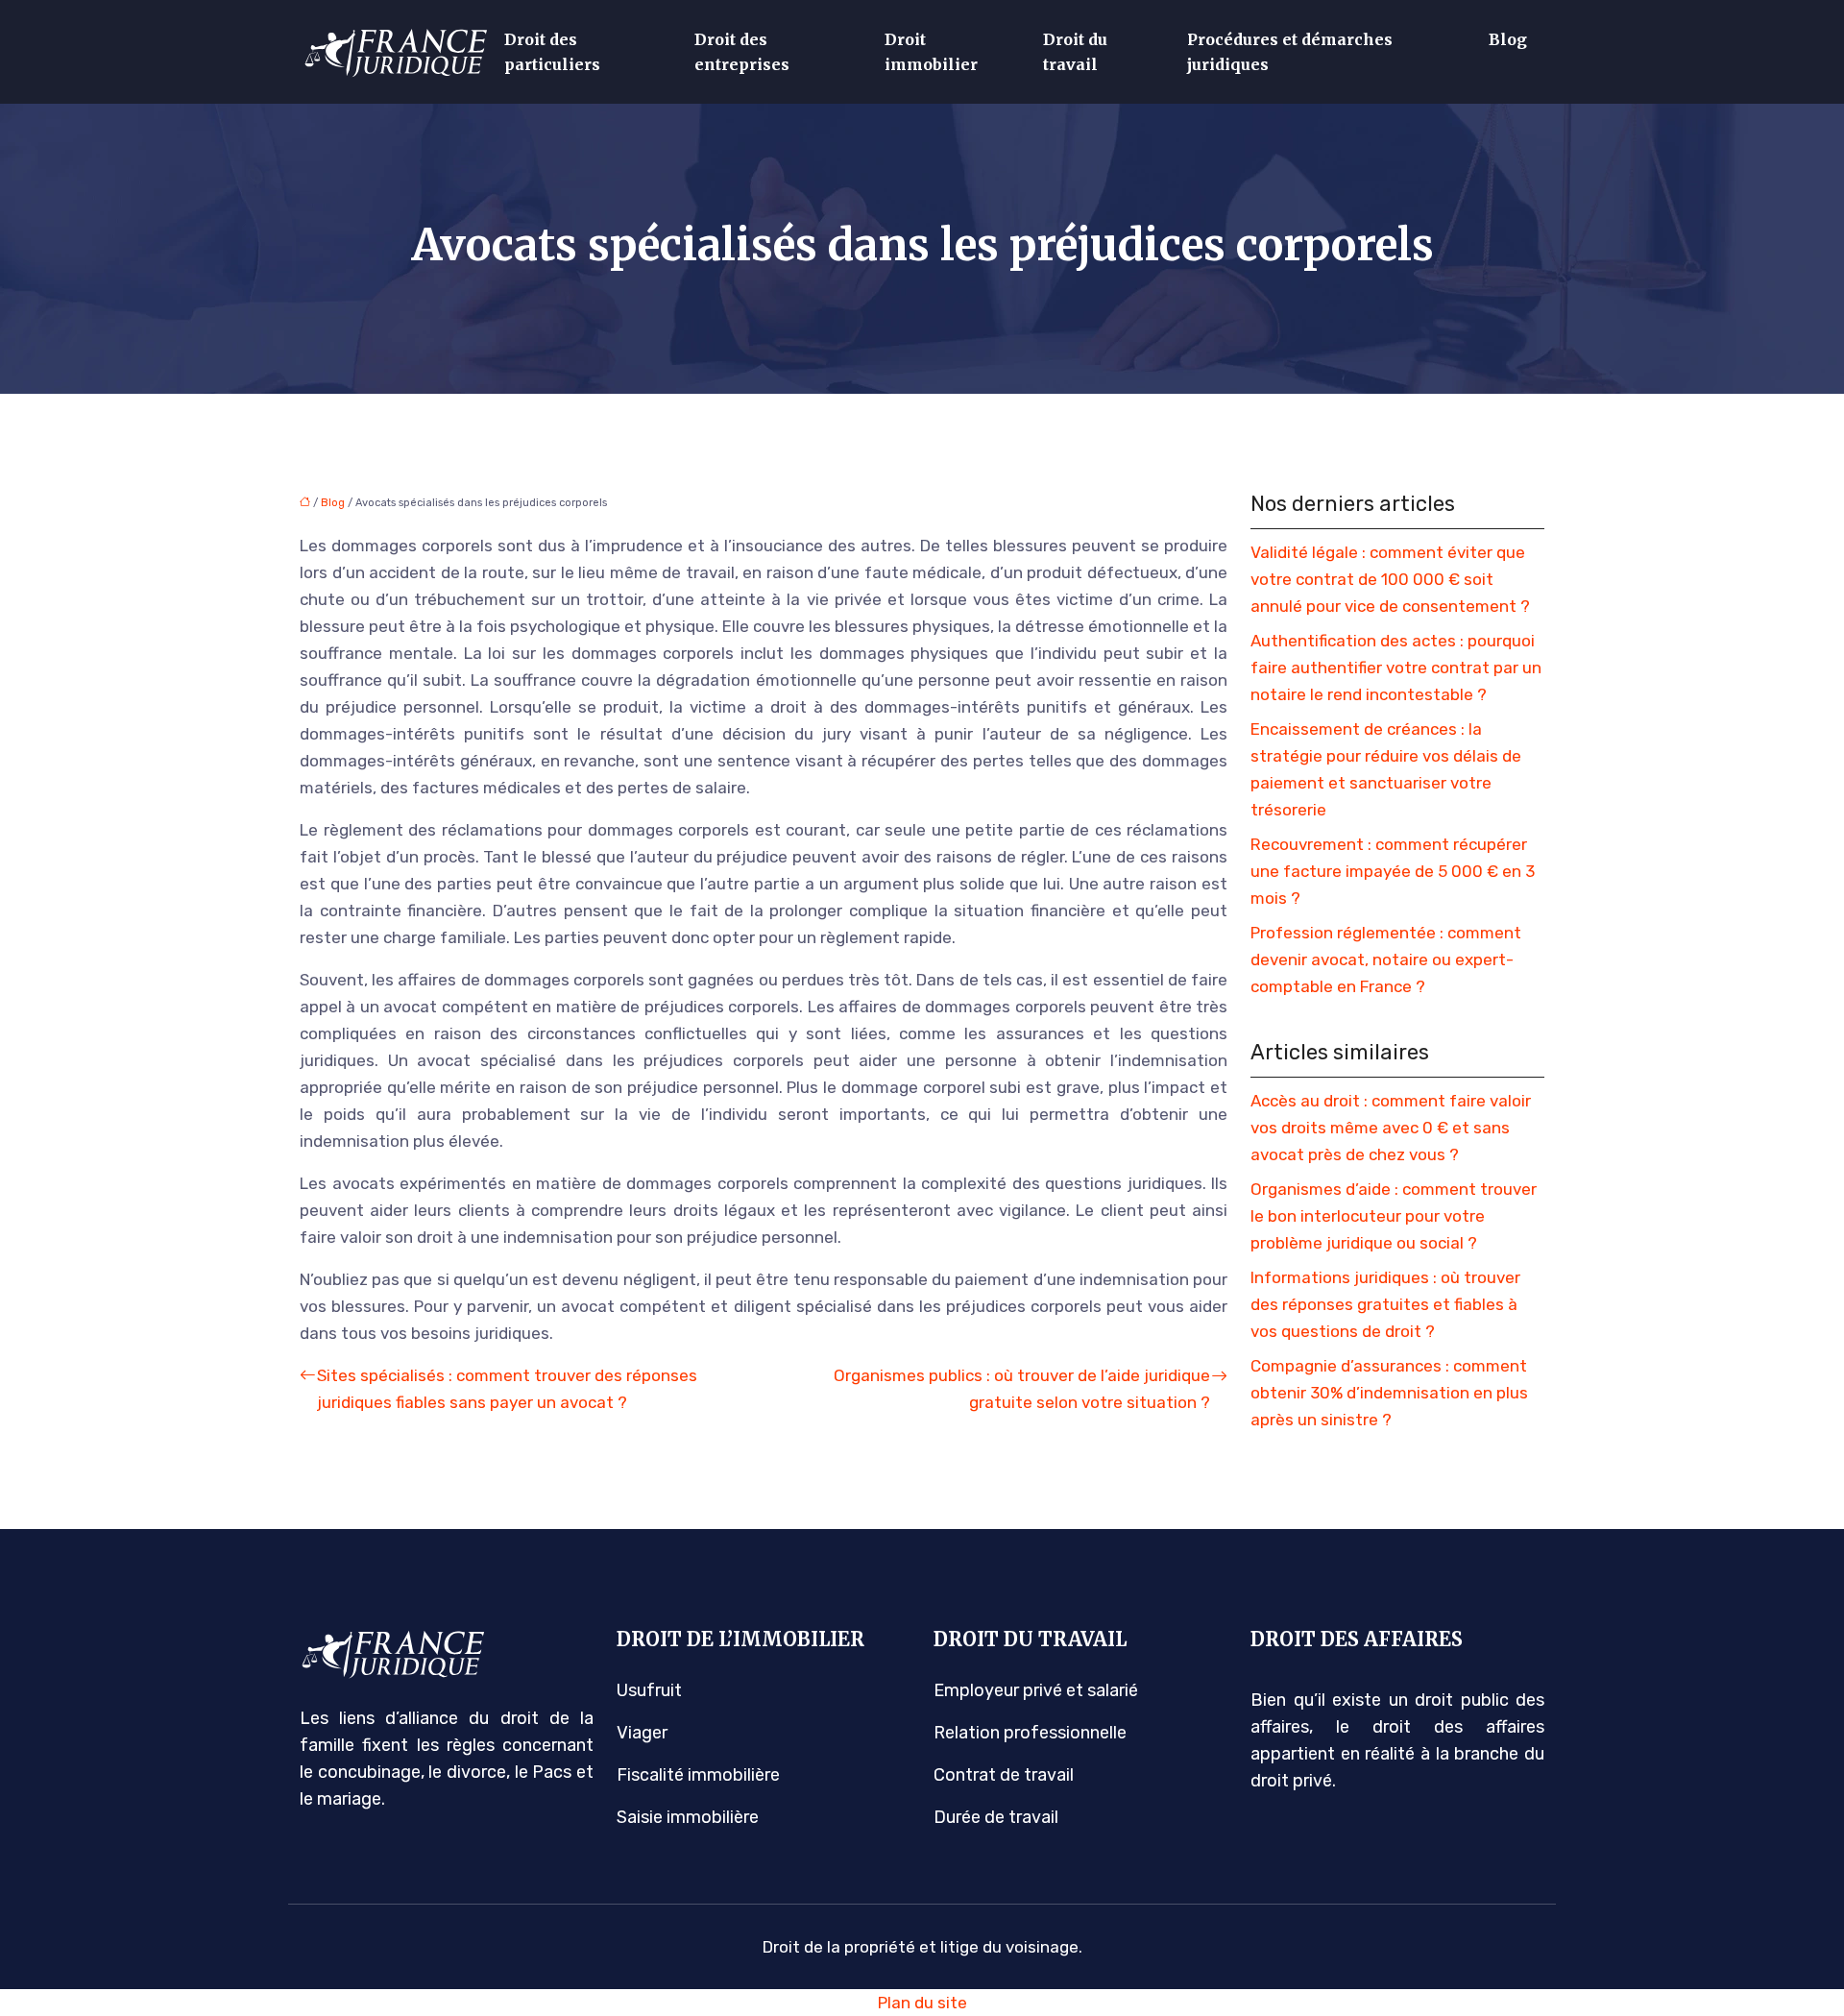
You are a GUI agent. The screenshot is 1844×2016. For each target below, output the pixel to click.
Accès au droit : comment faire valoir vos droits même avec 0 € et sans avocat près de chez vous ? (1391, 1128)
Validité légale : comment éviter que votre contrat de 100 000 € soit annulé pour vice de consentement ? (1390, 579)
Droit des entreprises (742, 52)
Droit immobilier (931, 52)
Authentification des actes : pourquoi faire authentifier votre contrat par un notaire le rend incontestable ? (1396, 668)
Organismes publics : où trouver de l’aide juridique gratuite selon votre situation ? (1022, 1389)
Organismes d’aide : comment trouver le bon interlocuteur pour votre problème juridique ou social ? (1394, 1216)
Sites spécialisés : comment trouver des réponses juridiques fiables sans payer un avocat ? (507, 1389)
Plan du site (922, 2003)
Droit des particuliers (552, 52)
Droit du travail (1075, 52)
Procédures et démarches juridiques (1290, 52)
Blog (1508, 39)
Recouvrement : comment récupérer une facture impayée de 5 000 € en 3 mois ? (1393, 871)
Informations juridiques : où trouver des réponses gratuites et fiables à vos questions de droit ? (1385, 1304)
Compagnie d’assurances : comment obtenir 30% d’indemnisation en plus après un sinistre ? (1389, 1393)
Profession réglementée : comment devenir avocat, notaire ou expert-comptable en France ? (1386, 959)
